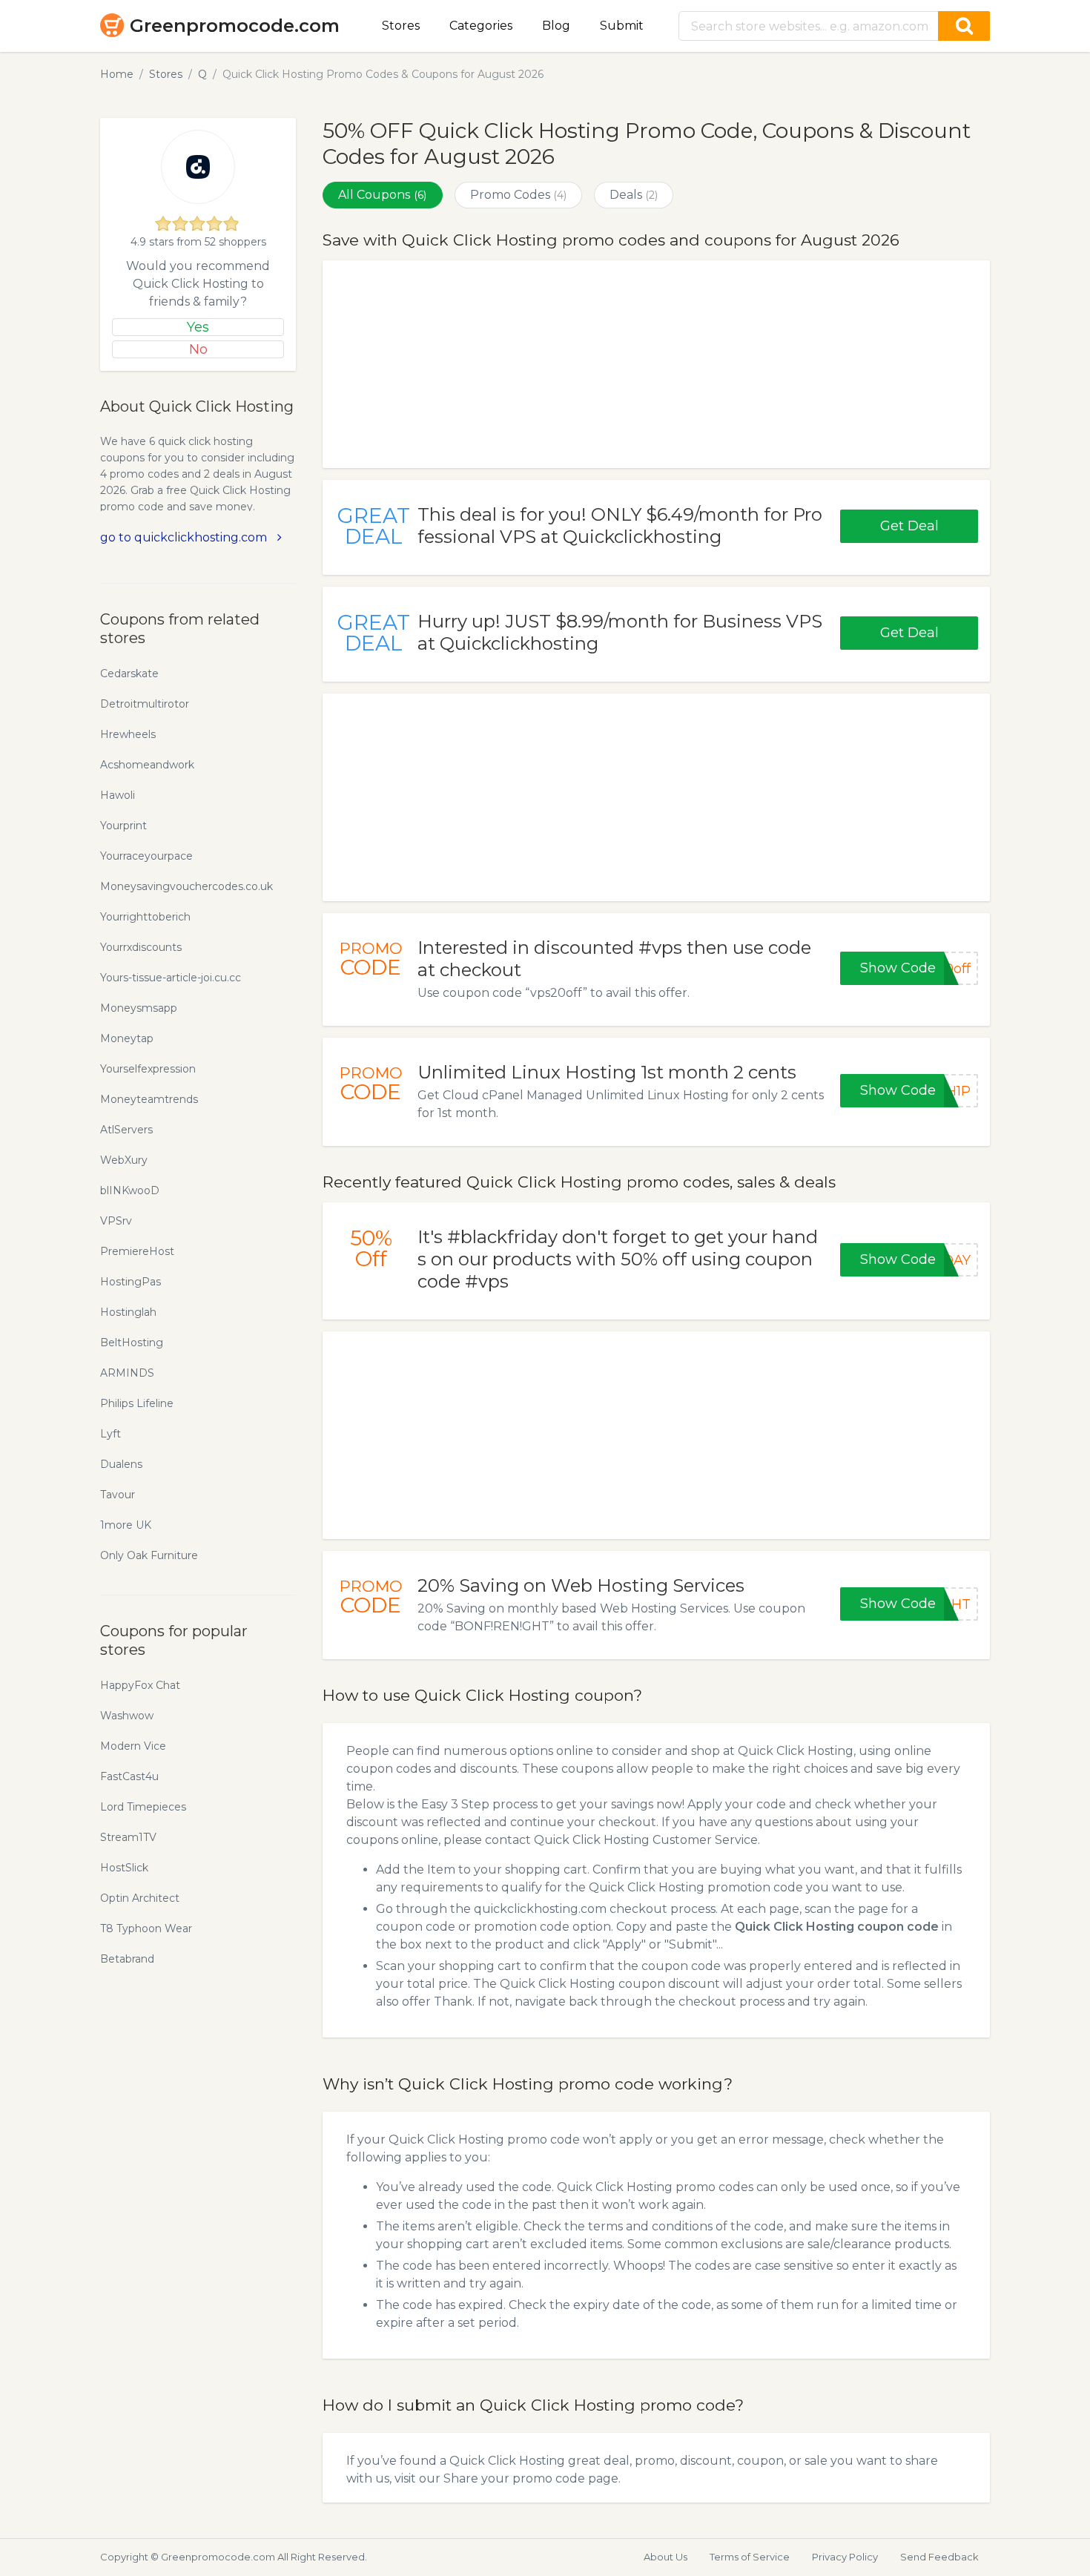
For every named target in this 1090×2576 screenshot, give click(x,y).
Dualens (121, 1464)
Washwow (127, 1716)
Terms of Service (750, 2557)
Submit (622, 26)
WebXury (124, 1160)
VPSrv (116, 1221)
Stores (401, 26)
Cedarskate (129, 673)
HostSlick (124, 1868)
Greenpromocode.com (235, 26)
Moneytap (127, 1038)
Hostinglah (128, 1312)
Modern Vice (133, 1746)
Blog (556, 26)
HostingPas (131, 1282)
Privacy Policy (845, 2557)
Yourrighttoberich (145, 917)
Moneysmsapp (139, 1008)
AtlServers (126, 1130)
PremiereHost (137, 1251)
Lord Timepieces (143, 1807)
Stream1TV (128, 1837)
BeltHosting (132, 1343)
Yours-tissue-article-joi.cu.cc (171, 978)
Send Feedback (939, 2557)
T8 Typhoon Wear (146, 1928)
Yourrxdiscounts (141, 947)
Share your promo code (514, 2478)
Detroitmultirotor (145, 704)
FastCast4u (129, 1776)
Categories (481, 26)
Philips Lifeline (137, 1403)
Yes (198, 327)
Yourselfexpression (148, 1069)
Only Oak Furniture (149, 1555)
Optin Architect (140, 1898)
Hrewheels (128, 734)
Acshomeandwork (147, 765)
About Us (665, 2557)
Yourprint (123, 826)
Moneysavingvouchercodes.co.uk (186, 886)
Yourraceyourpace (146, 856)
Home (117, 74)
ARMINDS (127, 1373)
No (198, 349)
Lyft (110, 1434)
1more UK (126, 1525)
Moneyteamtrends (149, 1099)
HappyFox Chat (140, 1685)
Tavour (118, 1495)
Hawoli (118, 795)
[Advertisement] (656, 364)
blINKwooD (130, 1190)
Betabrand (127, 1959)
